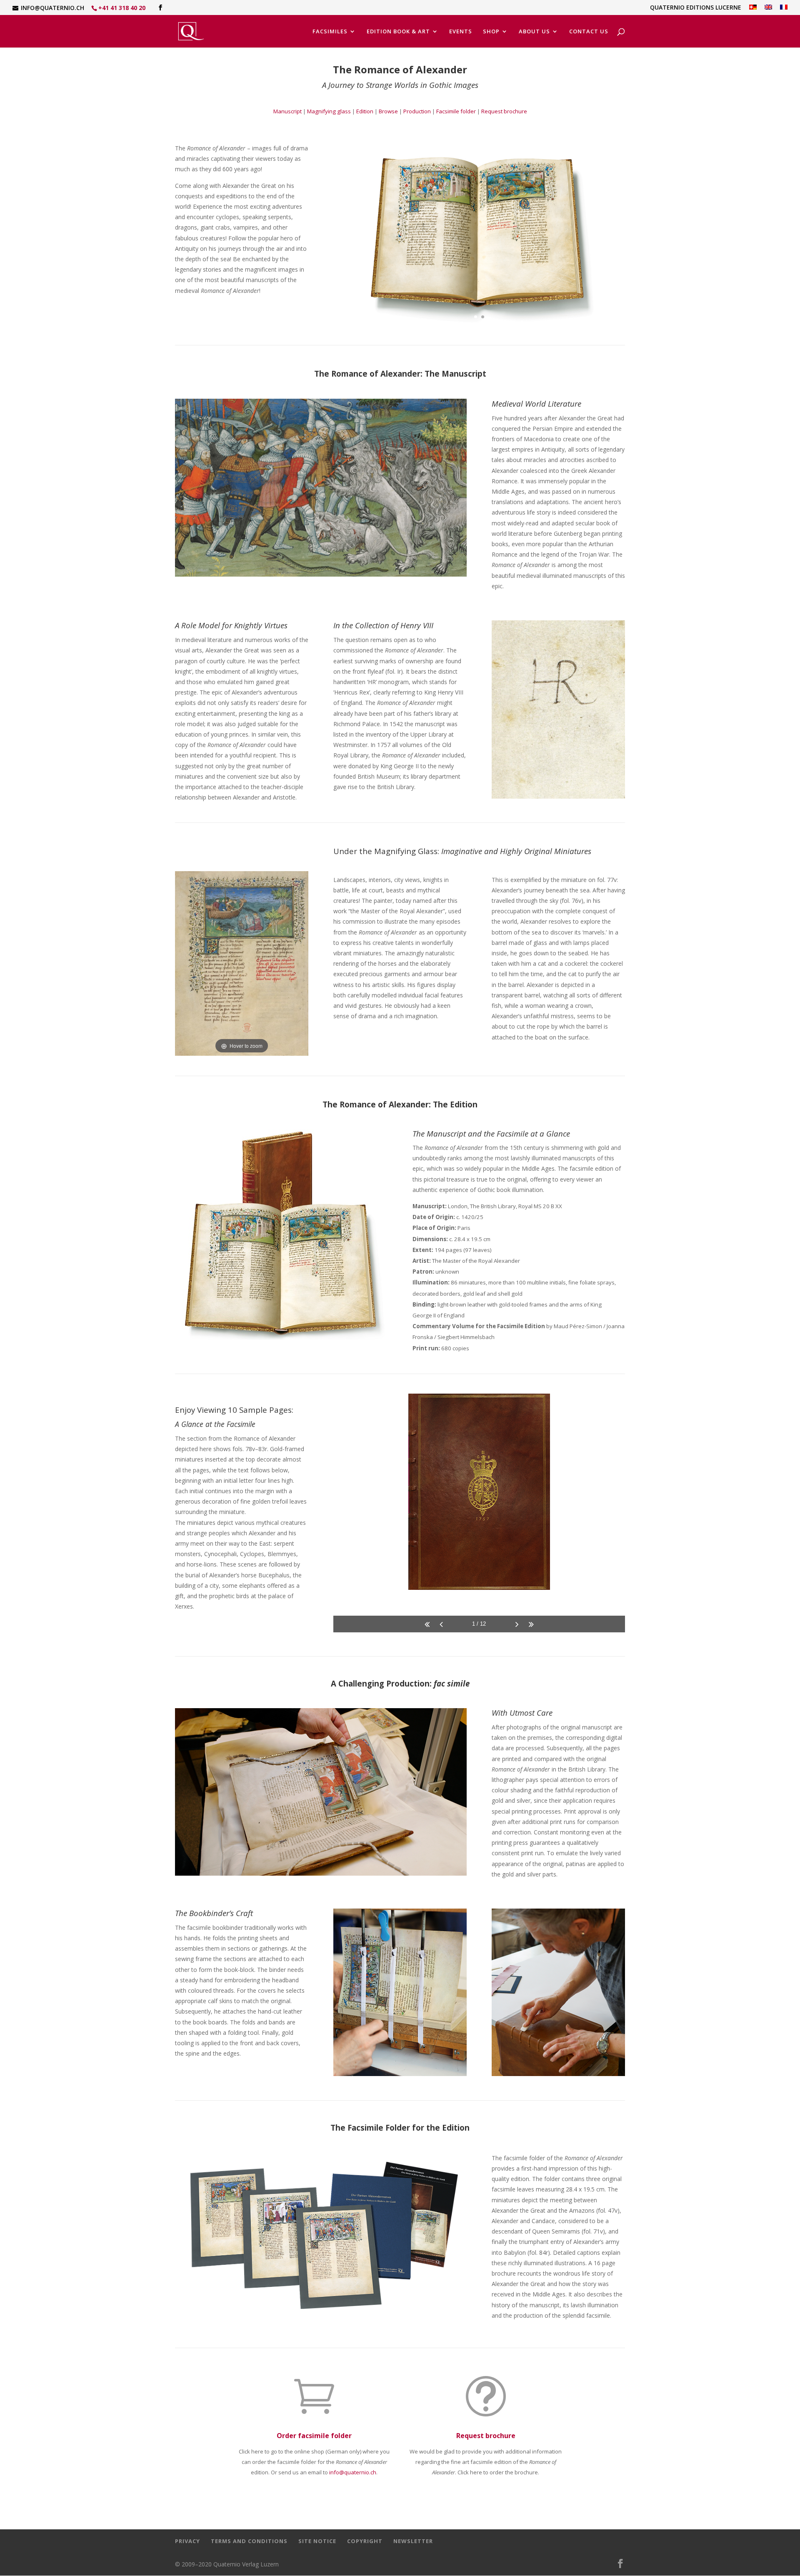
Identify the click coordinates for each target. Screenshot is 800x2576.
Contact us (589, 32)
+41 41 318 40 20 (122, 8)
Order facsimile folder (314, 2436)
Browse (388, 111)
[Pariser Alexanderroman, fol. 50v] (321, 574)
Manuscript (287, 111)
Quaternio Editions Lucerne (696, 8)
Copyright (365, 2541)
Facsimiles (330, 32)
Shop (491, 32)
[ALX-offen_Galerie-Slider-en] (479, 332)
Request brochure (504, 111)
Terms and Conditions (249, 2541)
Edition (365, 111)
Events (461, 32)
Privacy (187, 2541)
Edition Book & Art (398, 32)
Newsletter (413, 2541)
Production (417, 111)
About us (534, 32)
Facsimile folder (456, 111)
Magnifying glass (329, 111)
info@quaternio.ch (353, 2472)
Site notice (317, 2541)
